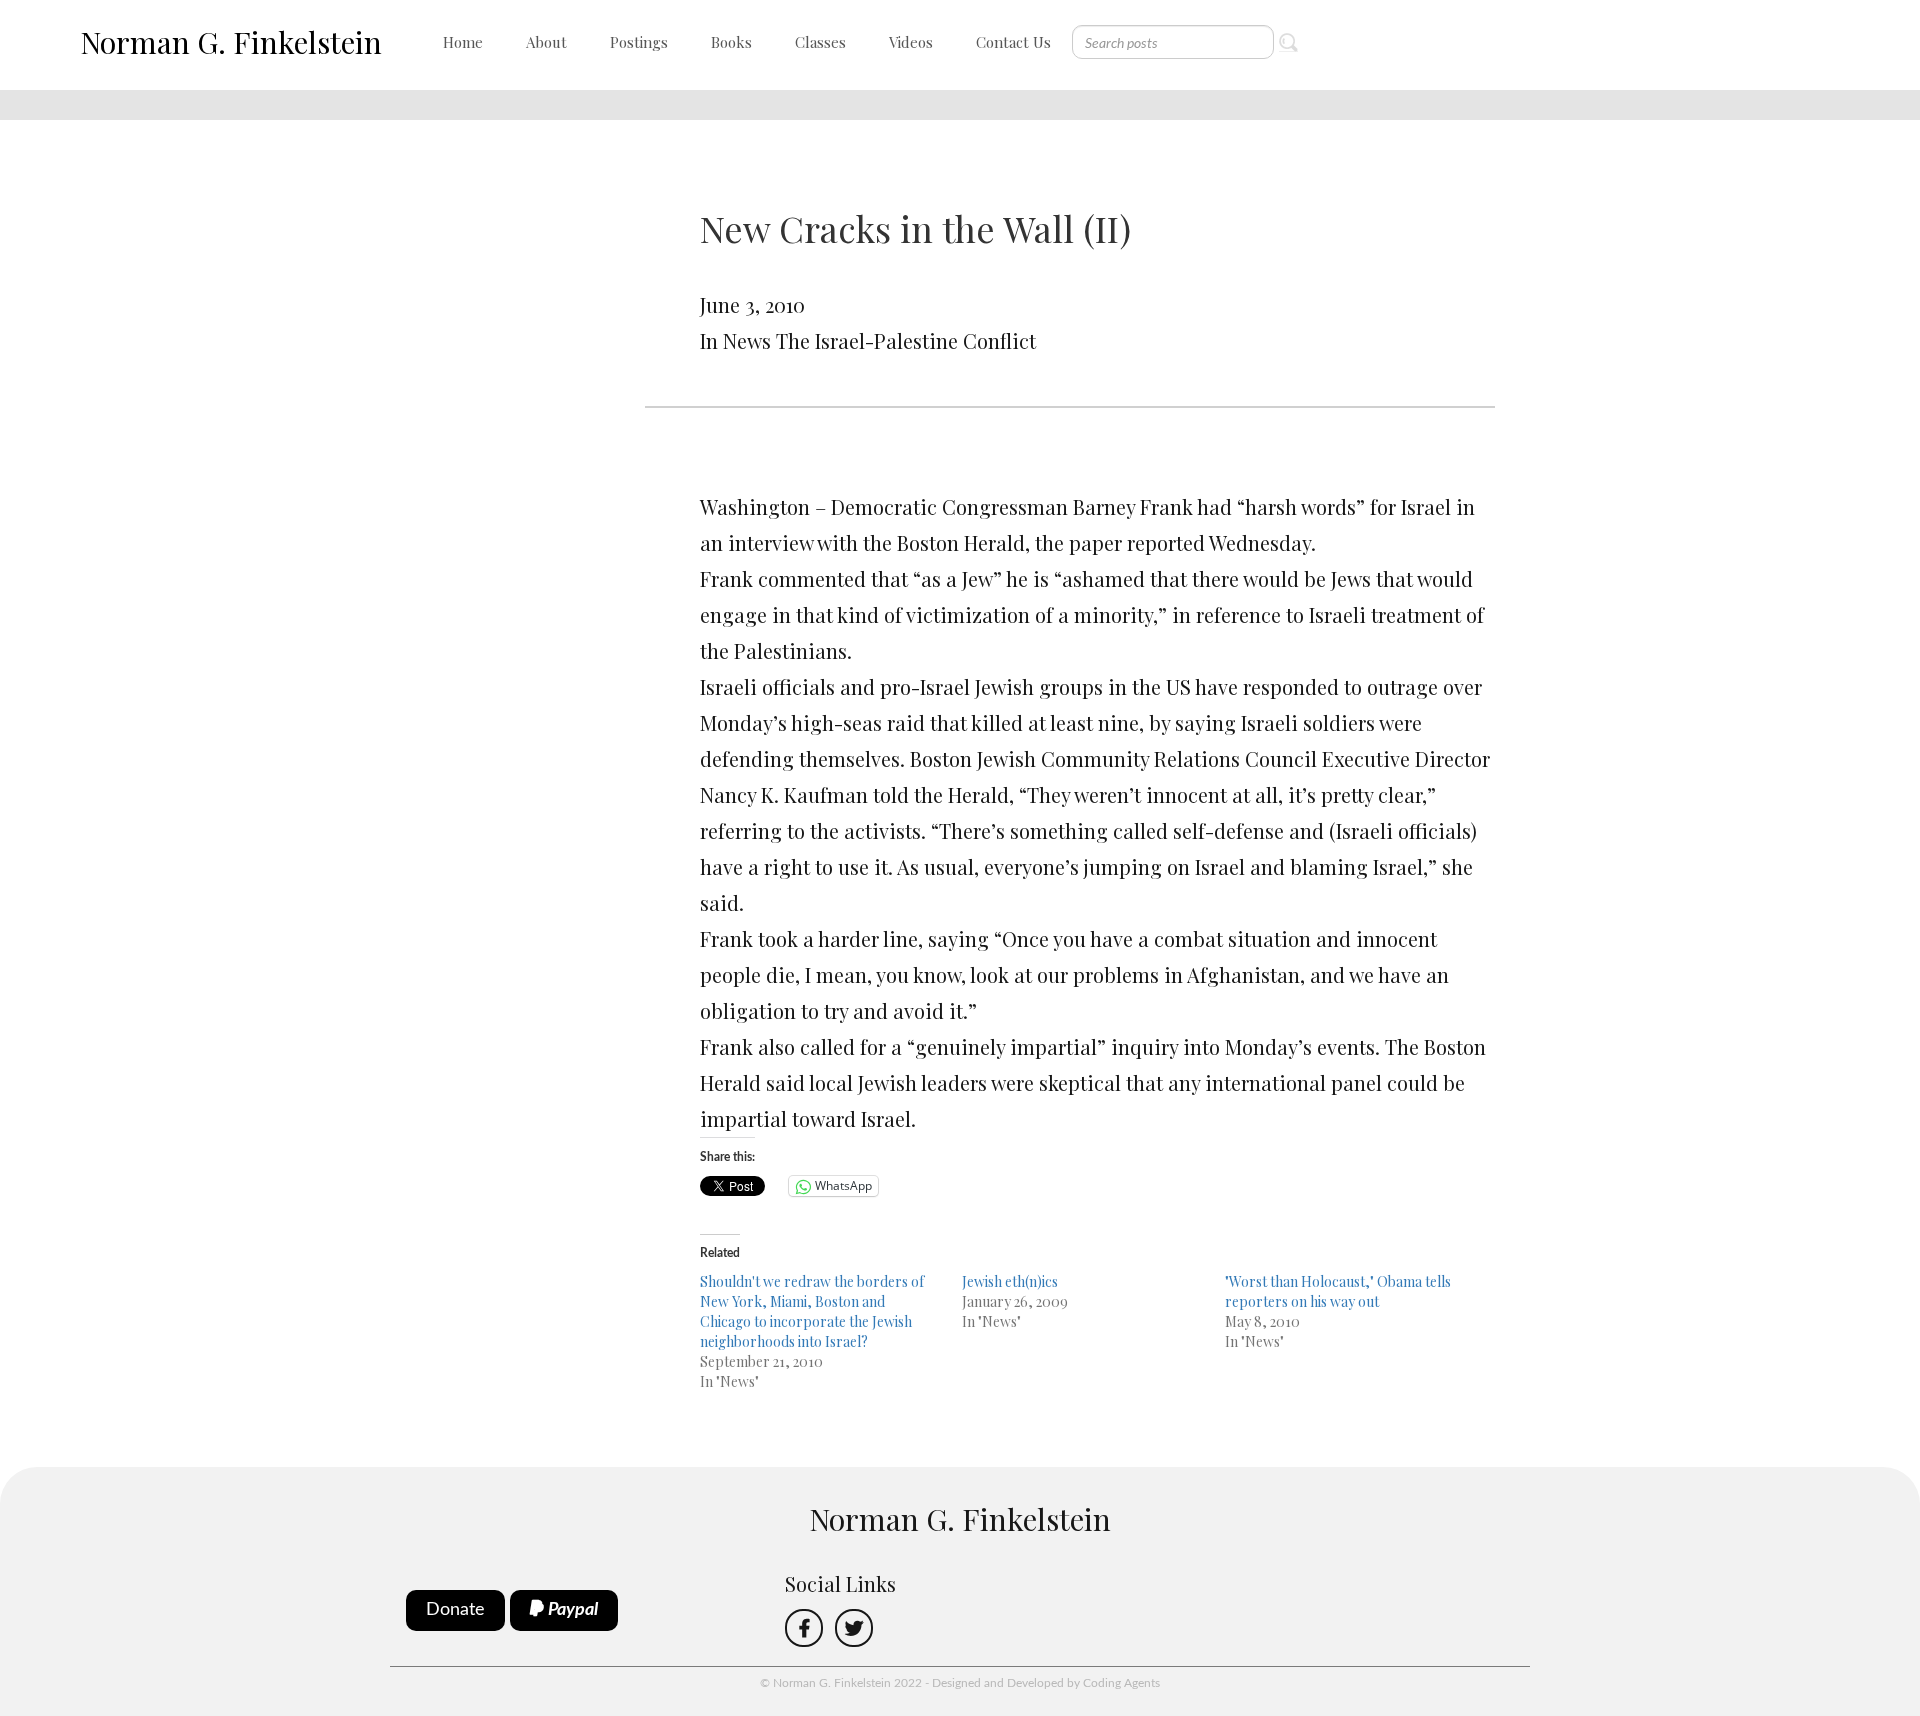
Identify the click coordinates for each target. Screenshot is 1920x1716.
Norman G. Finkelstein (231, 42)
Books (731, 42)
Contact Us (1013, 42)
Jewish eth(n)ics (1010, 1281)
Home (463, 42)
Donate (455, 1610)
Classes (820, 42)
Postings (639, 42)
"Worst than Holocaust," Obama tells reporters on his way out (1338, 1291)
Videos (911, 42)
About (546, 42)
